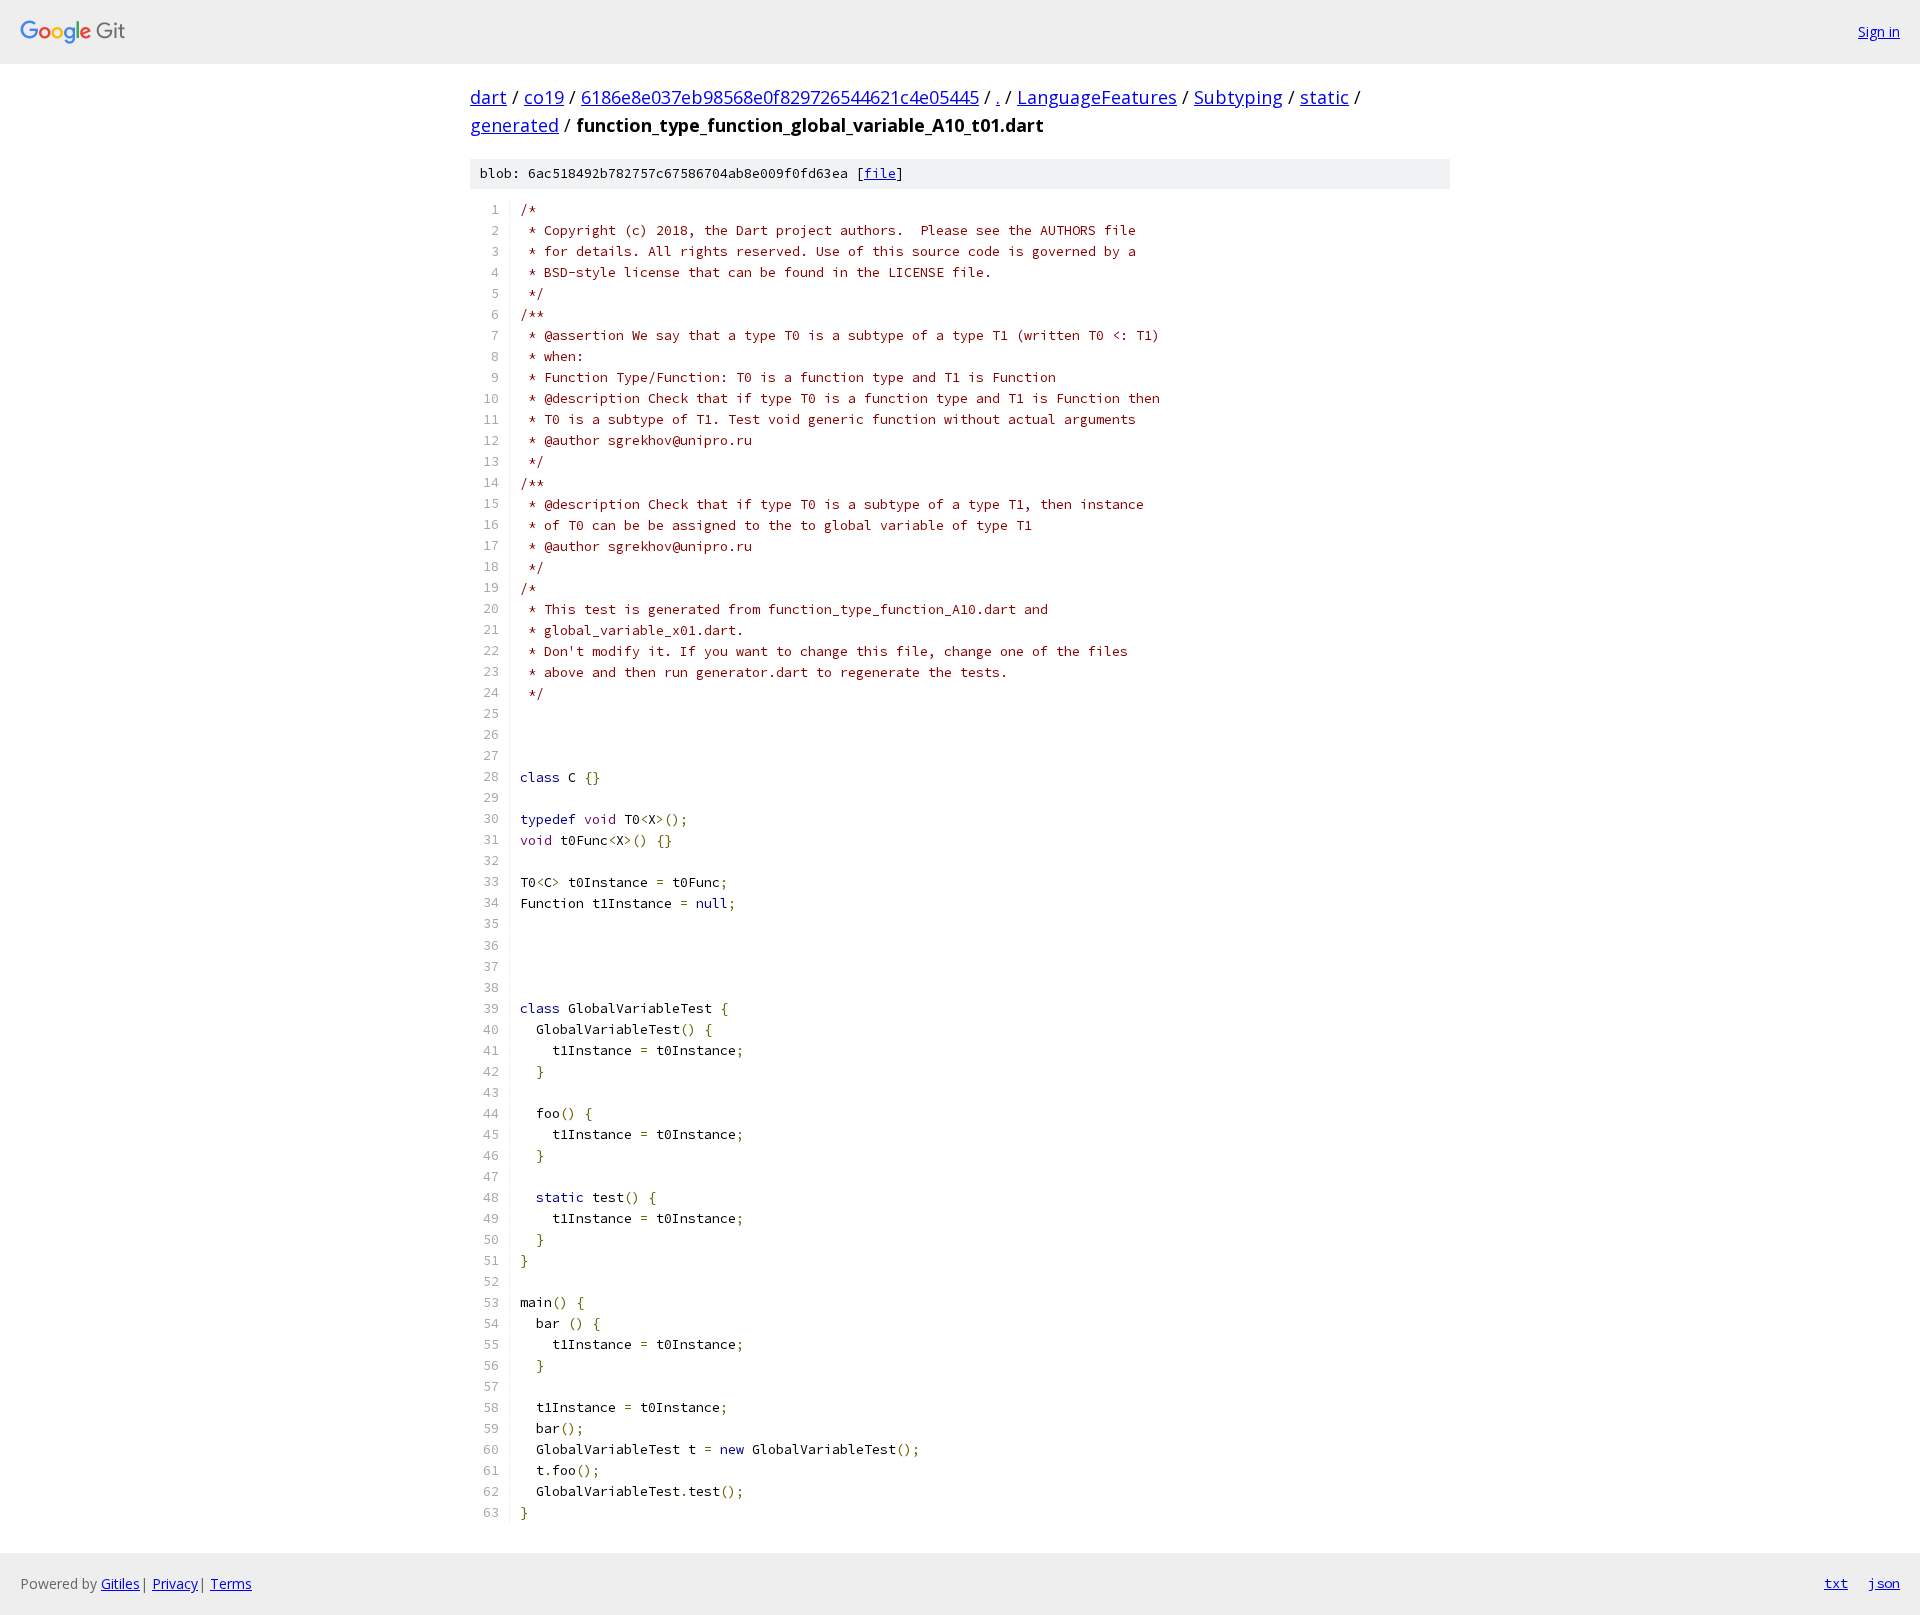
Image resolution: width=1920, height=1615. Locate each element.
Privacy (175, 1583)
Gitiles (120, 1583)
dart (488, 97)
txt (1836, 1583)
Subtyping (1238, 97)
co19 (544, 97)
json (1884, 1583)
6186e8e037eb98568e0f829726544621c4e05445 (780, 97)
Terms (231, 1583)
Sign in (1879, 31)
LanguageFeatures (1097, 97)
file (880, 173)
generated (514, 125)
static (1324, 97)
